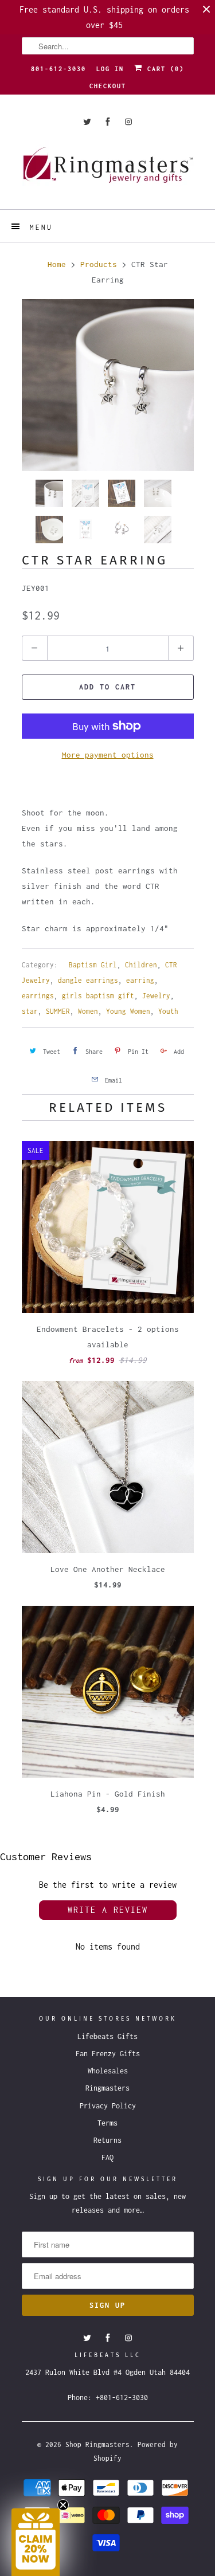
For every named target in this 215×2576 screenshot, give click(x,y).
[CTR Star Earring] (108, 385)
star (30, 1011)
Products (99, 264)
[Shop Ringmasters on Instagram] (128, 122)
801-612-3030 (58, 69)
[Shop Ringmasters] (108, 170)
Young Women (128, 1011)
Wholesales (108, 2071)
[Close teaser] (63, 2505)
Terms (107, 2123)
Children (141, 965)
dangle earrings (88, 980)
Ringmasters (107, 2088)
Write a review (108, 1910)
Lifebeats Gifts (107, 2036)
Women (88, 1011)
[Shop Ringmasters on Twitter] (87, 122)
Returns (107, 2140)
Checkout (108, 86)
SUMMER (58, 1011)
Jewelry (156, 996)
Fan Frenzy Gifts (108, 2054)
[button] (36, 2542)
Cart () (163, 69)
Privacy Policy (108, 2106)
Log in (110, 69)
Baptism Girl (93, 965)
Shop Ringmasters (97, 2444)
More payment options (108, 755)
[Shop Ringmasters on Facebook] (108, 122)
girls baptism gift (98, 996)
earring (140, 980)
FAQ (107, 2157)
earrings (38, 996)
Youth (168, 1011)
